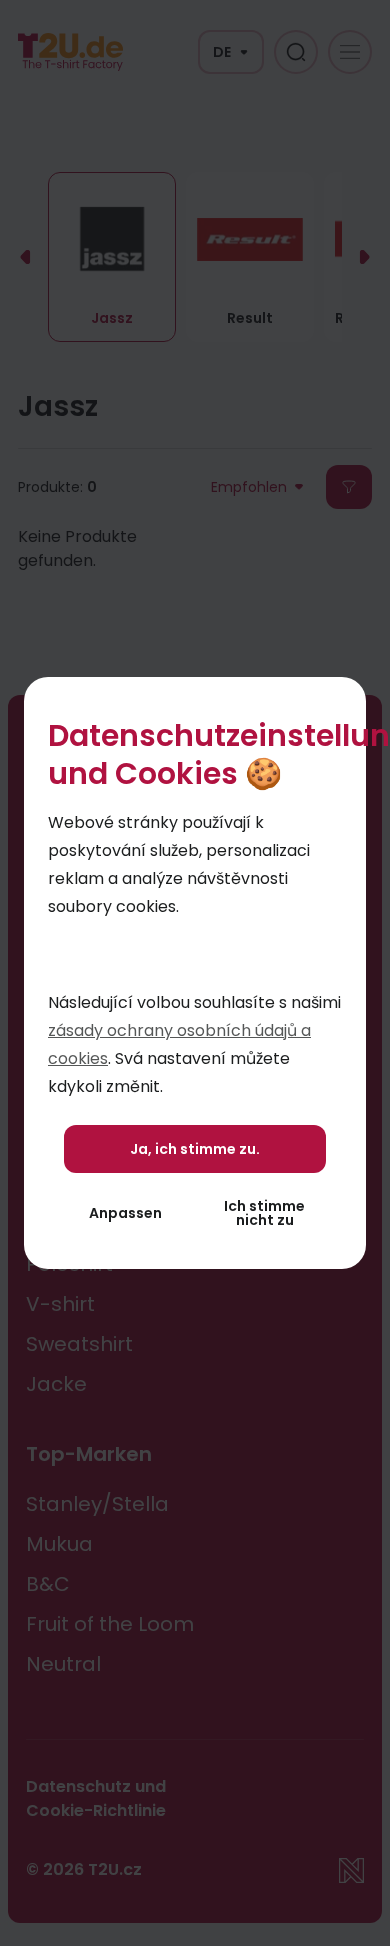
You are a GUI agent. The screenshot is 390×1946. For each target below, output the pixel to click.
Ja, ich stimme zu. (195, 1149)
